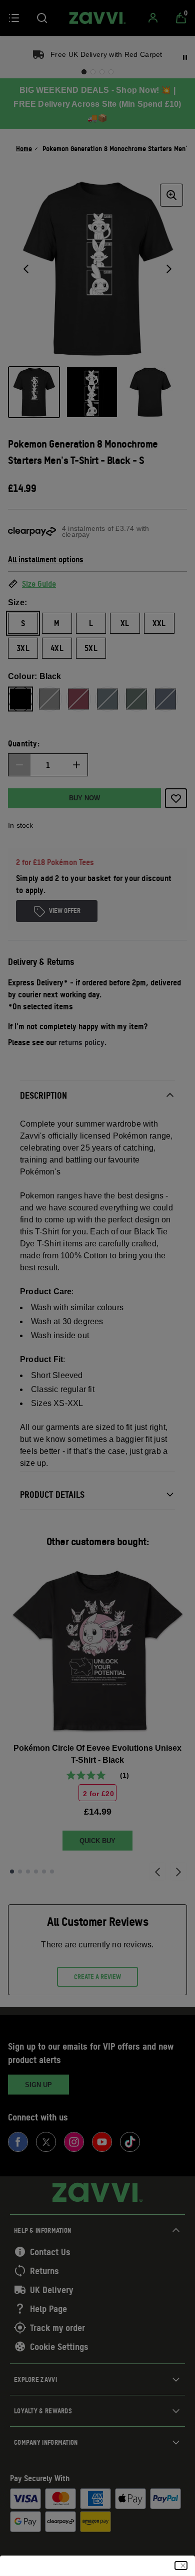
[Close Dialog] (181, 2566)
